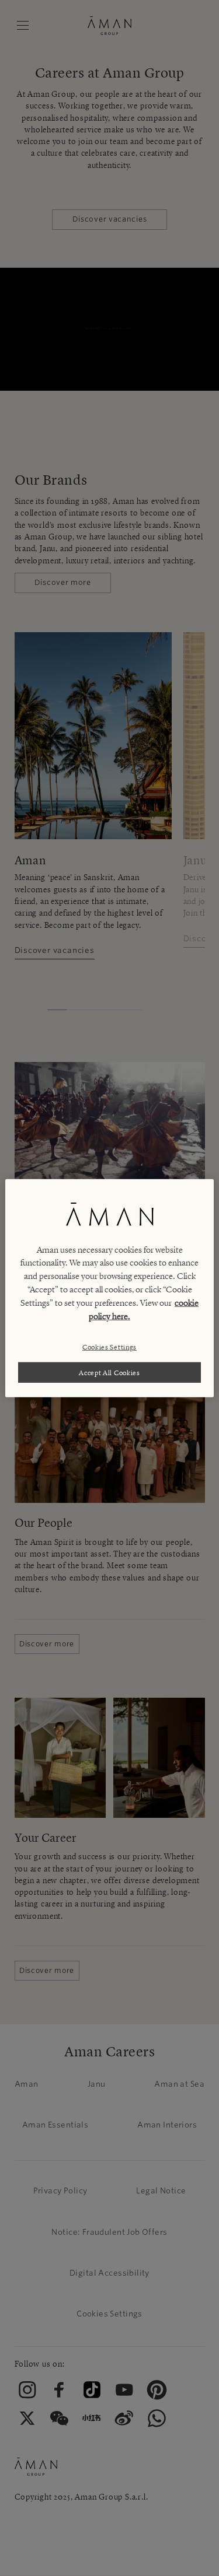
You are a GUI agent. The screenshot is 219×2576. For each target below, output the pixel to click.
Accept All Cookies (109, 1372)
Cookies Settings (109, 1347)
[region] (109, 1288)
